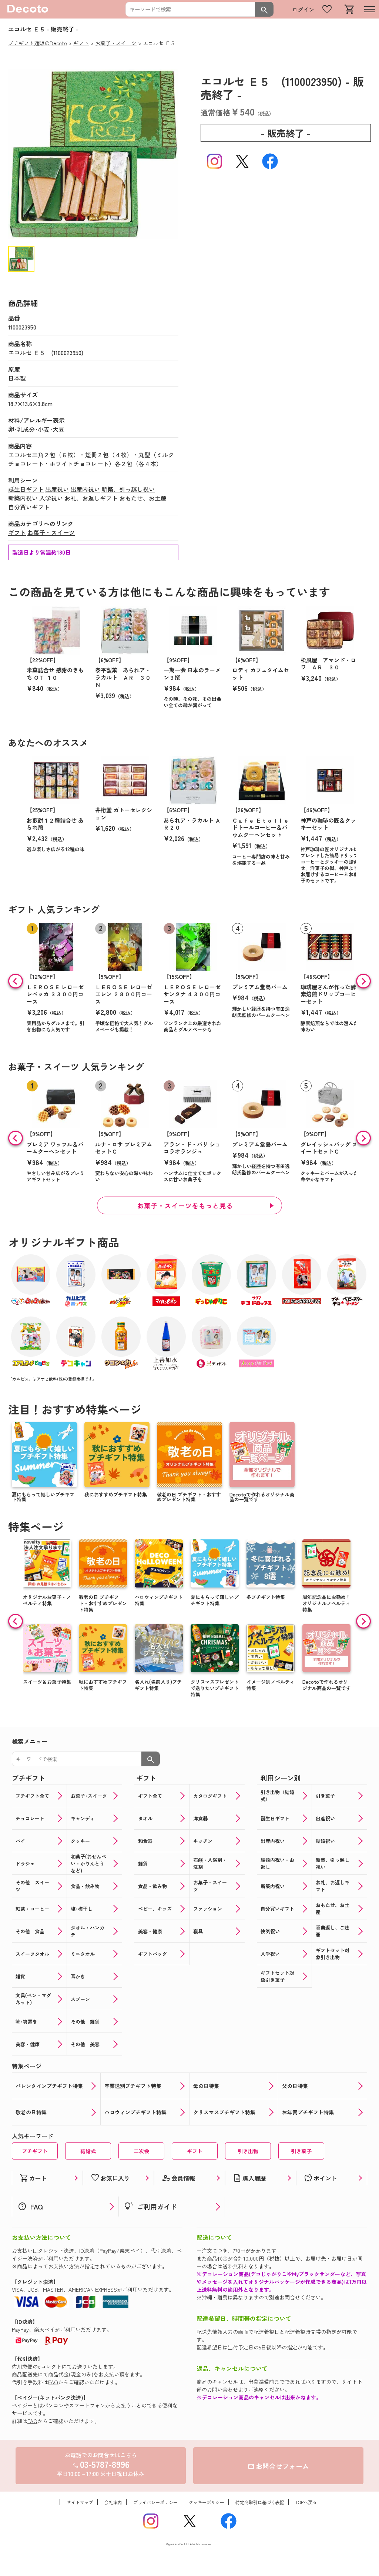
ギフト (17, 532)
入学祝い (51, 498)
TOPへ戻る (306, 2502)
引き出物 (248, 2151)
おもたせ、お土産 (143, 498)
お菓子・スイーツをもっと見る (185, 1205)
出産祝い (57, 489)
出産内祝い (85, 489)
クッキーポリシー (207, 2502)
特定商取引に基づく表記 (260, 2502)
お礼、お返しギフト (91, 498)
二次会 (141, 2151)
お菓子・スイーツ (51, 532)
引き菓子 (301, 2151)
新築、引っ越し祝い (128, 489)
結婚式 (88, 2151)
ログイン (303, 9)
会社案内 (113, 2502)
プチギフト (35, 2151)
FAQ (53, 2382)
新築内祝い (23, 498)
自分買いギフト (29, 507)
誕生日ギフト (26, 489)
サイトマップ (80, 2502)
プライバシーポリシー (155, 2502)
